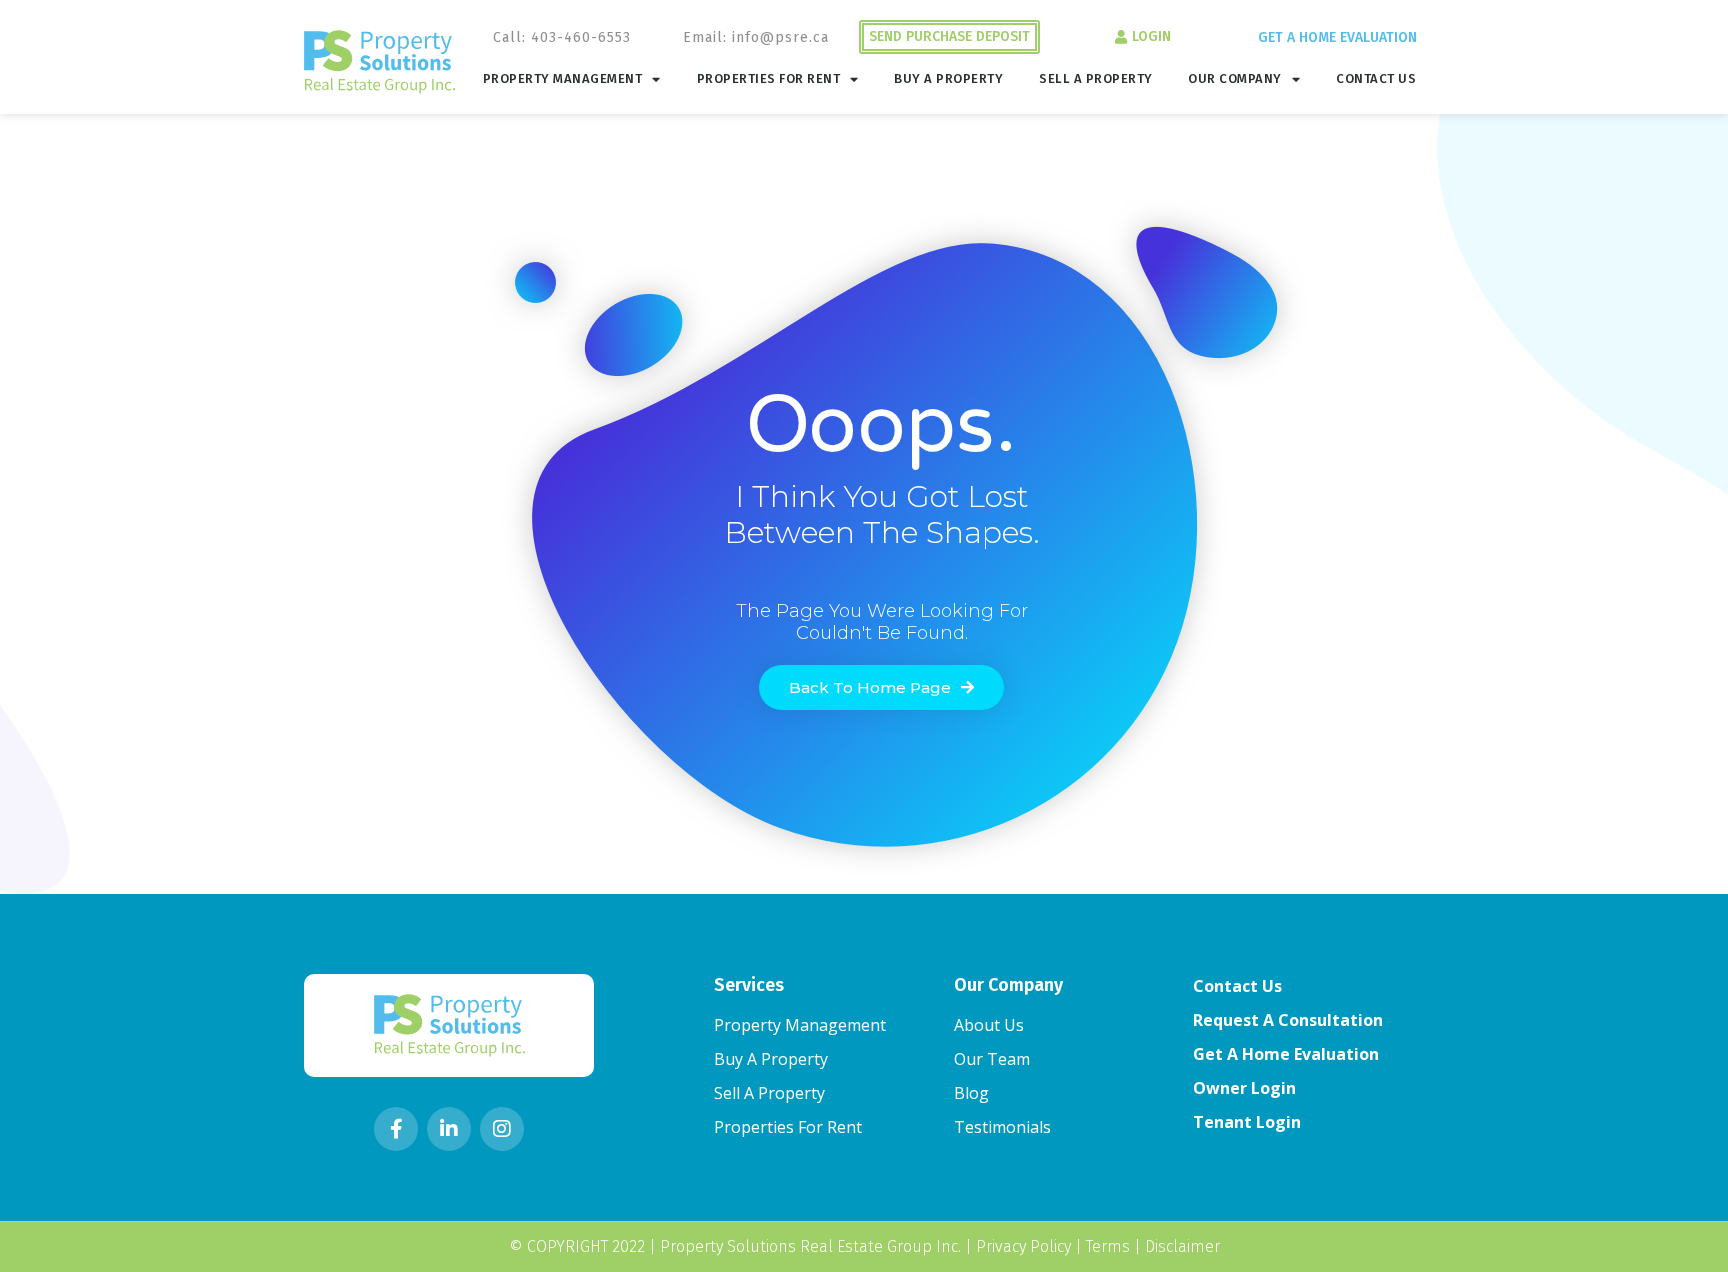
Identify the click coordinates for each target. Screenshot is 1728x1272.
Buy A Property (948, 78)
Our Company (1235, 78)
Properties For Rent (769, 78)
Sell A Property (1096, 78)
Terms (1108, 1246)
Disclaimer (1182, 1246)
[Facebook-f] (396, 1129)
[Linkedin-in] (449, 1129)
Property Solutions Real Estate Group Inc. (810, 1246)
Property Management (563, 78)
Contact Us (1376, 78)
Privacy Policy (1023, 1246)
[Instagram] (502, 1129)
